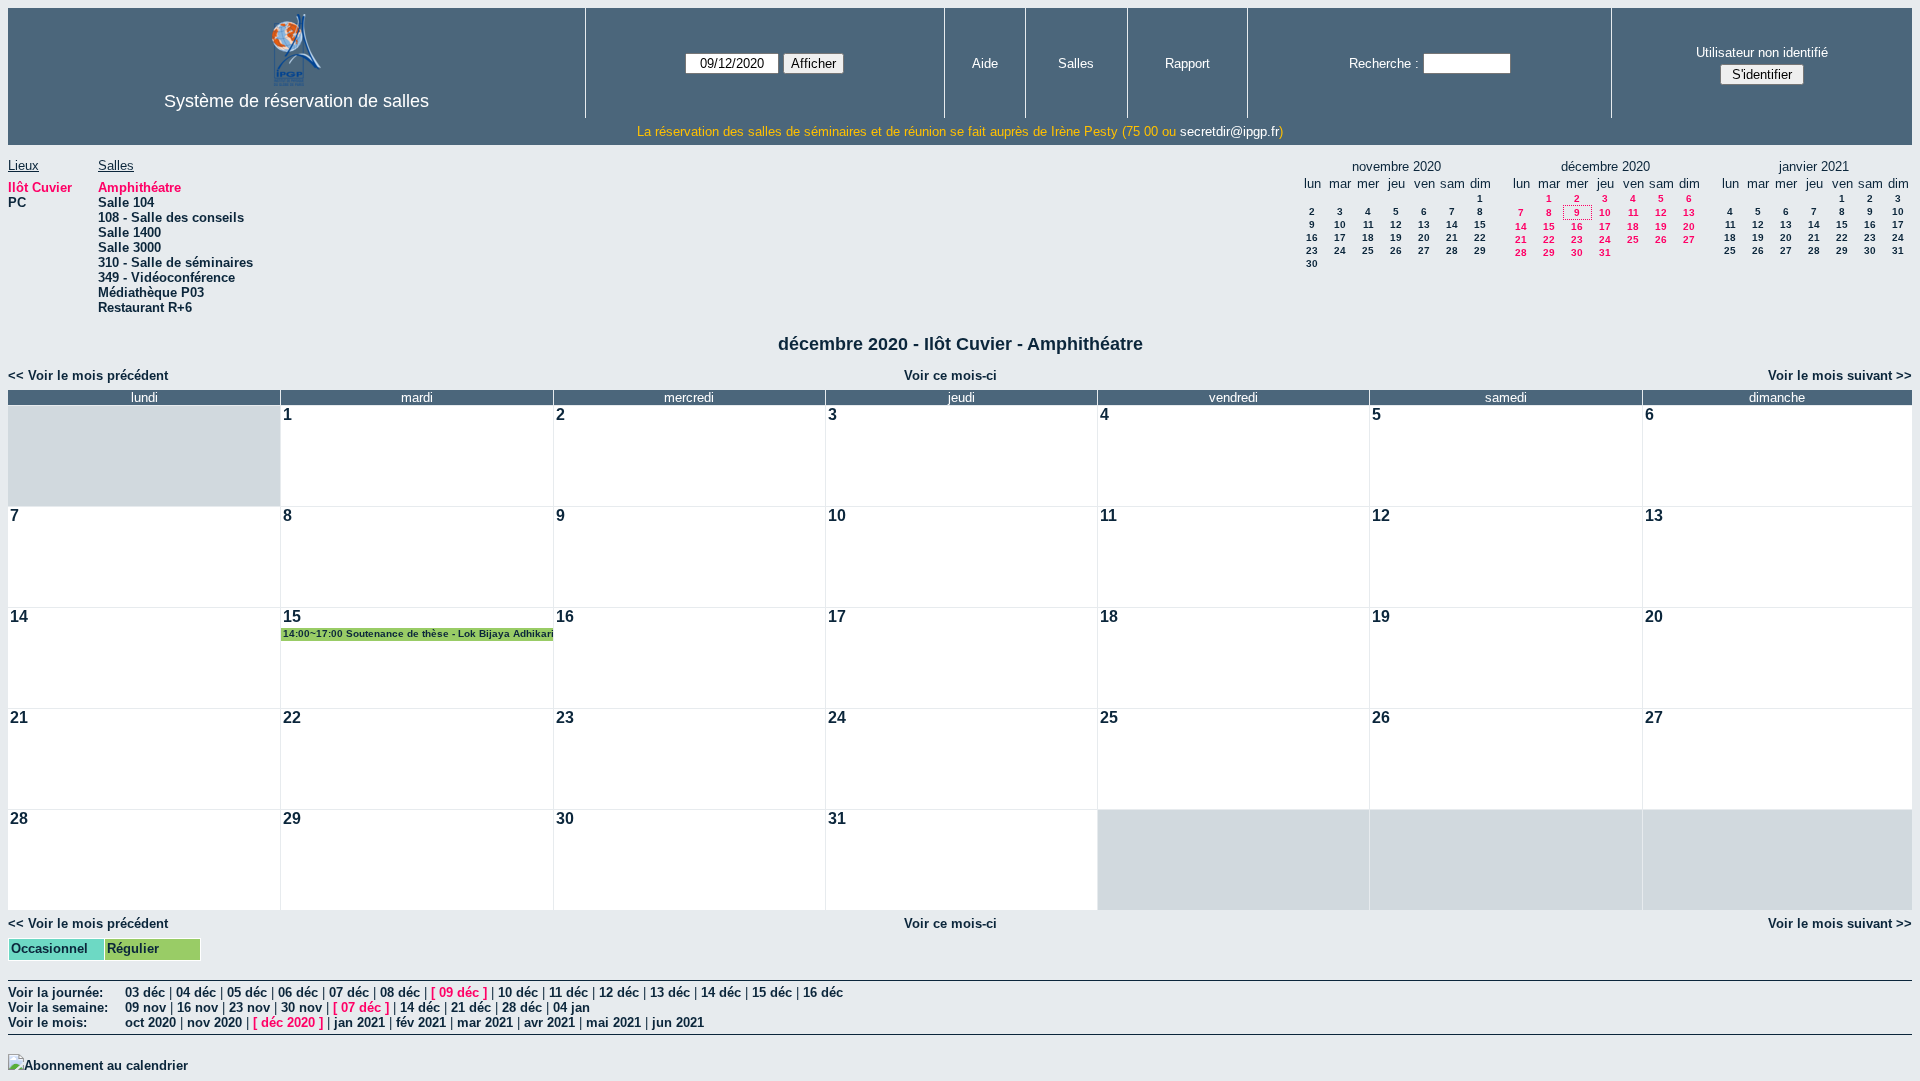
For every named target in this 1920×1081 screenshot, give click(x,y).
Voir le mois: (47, 1022)
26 (1396, 250)
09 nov (145, 1007)
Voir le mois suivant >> (1840, 375)
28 (1452, 250)
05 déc (247, 992)
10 (1340, 224)
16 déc (823, 992)
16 (1312, 237)
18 (1368, 237)
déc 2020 (288, 1022)
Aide (985, 63)
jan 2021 (359, 1022)
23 (1312, 250)
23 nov (249, 1007)
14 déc (721, 992)
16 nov (197, 1007)
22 (1480, 237)
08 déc (400, 992)
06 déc (298, 992)
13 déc (670, 992)
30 (1312, 263)
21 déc (471, 1007)
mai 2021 (613, 1022)
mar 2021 (485, 1022)
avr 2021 (549, 1022)
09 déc (459, 992)
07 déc (349, 992)
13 (1424, 224)
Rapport (1187, 63)
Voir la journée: (55, 992)
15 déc (772, 992)
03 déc (145, 992)
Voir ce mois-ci (950, 375)
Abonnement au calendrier (106, 1065)
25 (1368, 250)
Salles (1076, 63)
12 (1396, 224)
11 (1368, 224)
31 (1605, 252)
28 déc (522, 1007)
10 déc (518, 992)
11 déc (568, 992)
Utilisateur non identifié (1762, 52)
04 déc (196, 992)
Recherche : (1384, 63)
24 (1340, 250)
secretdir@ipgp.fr (1229, 131)
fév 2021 (421, 1022)
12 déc (619, 992)
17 (1340, 237)
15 (1480, 224)
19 (1396, 237)
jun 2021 (678, 1022)
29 (1480, 250)
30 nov (301, 1007)
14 (1452, 224)
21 (1452, 237)
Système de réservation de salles (296, 101)
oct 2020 (150, 1022)
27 (1424, 250)
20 (1424, 237)
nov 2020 (214, 1022)
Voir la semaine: (58, 1007)
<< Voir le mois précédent (88, 375)
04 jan (571, 1007)
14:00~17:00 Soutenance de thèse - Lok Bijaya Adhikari (418, 633)
